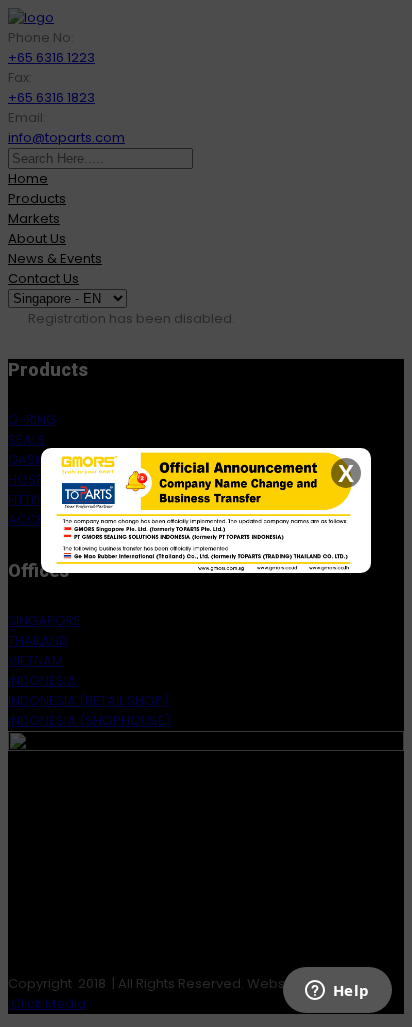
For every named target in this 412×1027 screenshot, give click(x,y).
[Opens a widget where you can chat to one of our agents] (337, 992)
